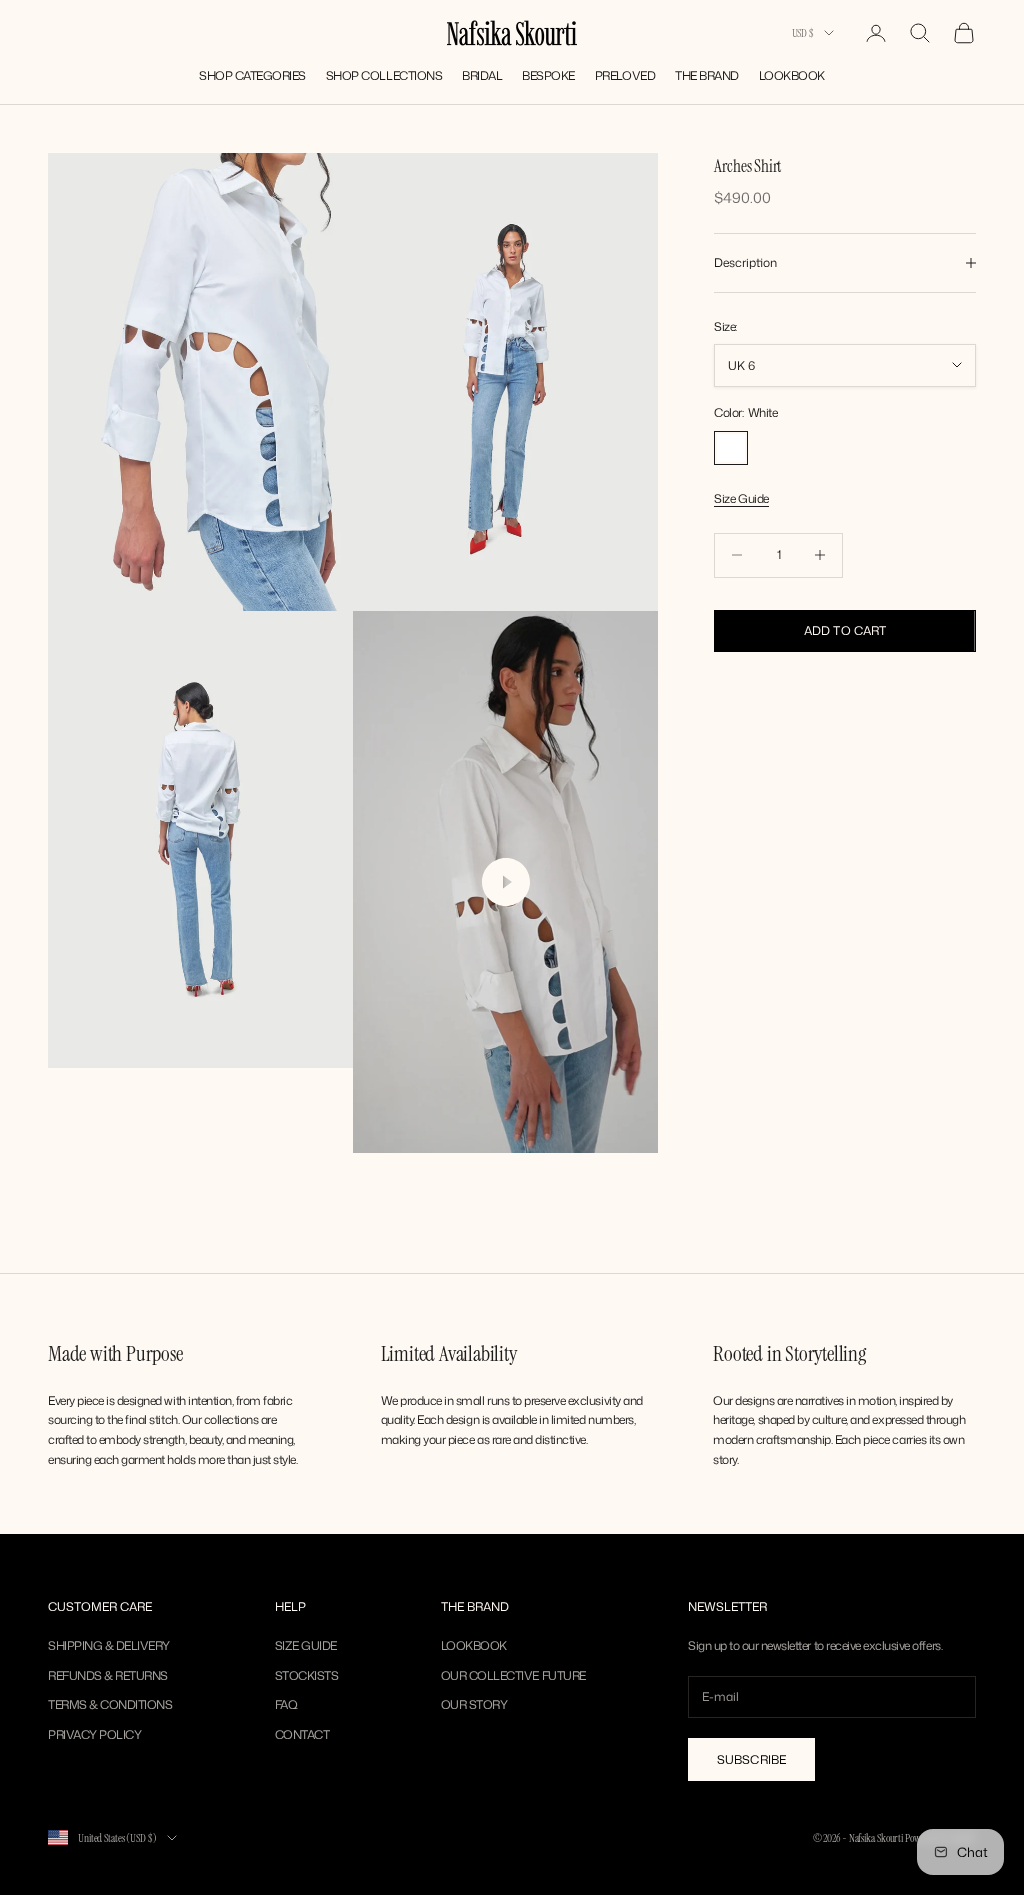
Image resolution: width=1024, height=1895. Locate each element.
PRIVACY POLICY (94, 1734)
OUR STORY (474, 1704)
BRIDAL (482, 75)
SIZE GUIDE (306, 1645)
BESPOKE (548, 75)
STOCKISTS (307, 1675)
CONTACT (302, 1734)
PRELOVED (625, 75)
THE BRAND (707, 75)
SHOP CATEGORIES (252, 75)
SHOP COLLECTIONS (384, 75)
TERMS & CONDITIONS (110, 1704)
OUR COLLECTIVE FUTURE (513, 1675)
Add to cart (845, 630)
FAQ (286, 1704)
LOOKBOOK (792, 75)
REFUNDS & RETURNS (108, 1675)
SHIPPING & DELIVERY (109, 1645)
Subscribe (751, 1759)
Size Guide (741, 498)
